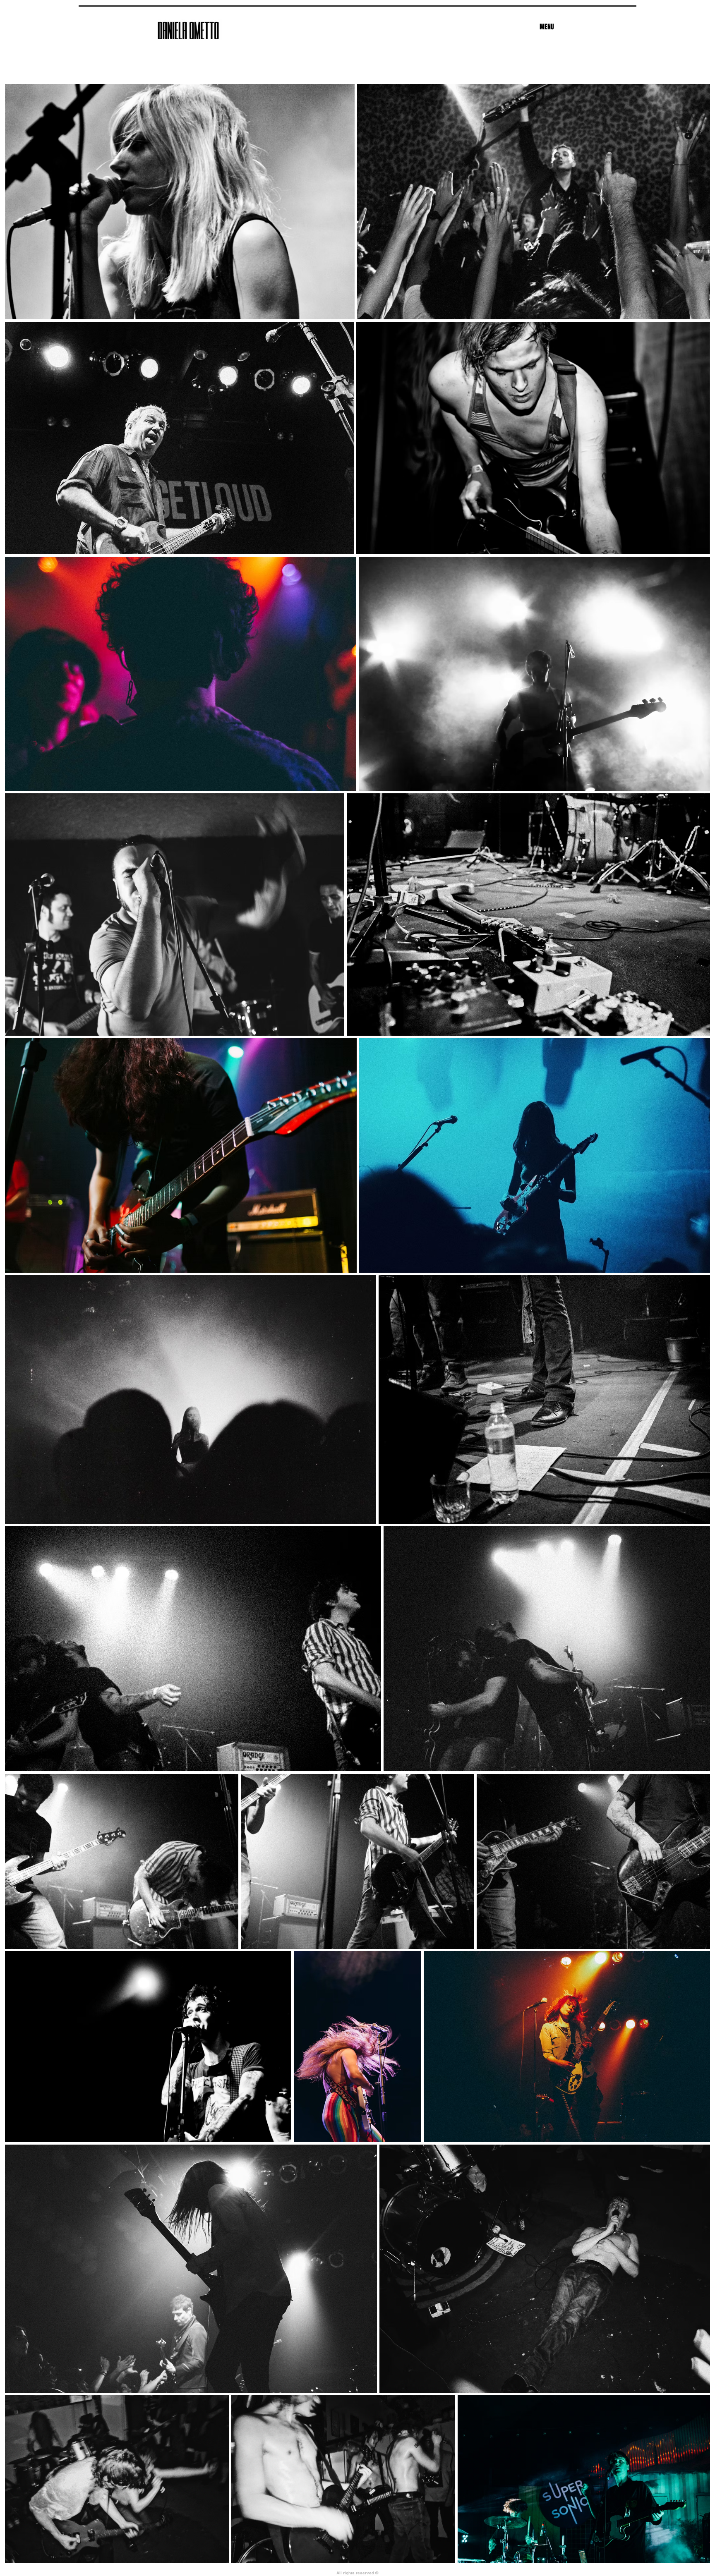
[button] (547, 27)
